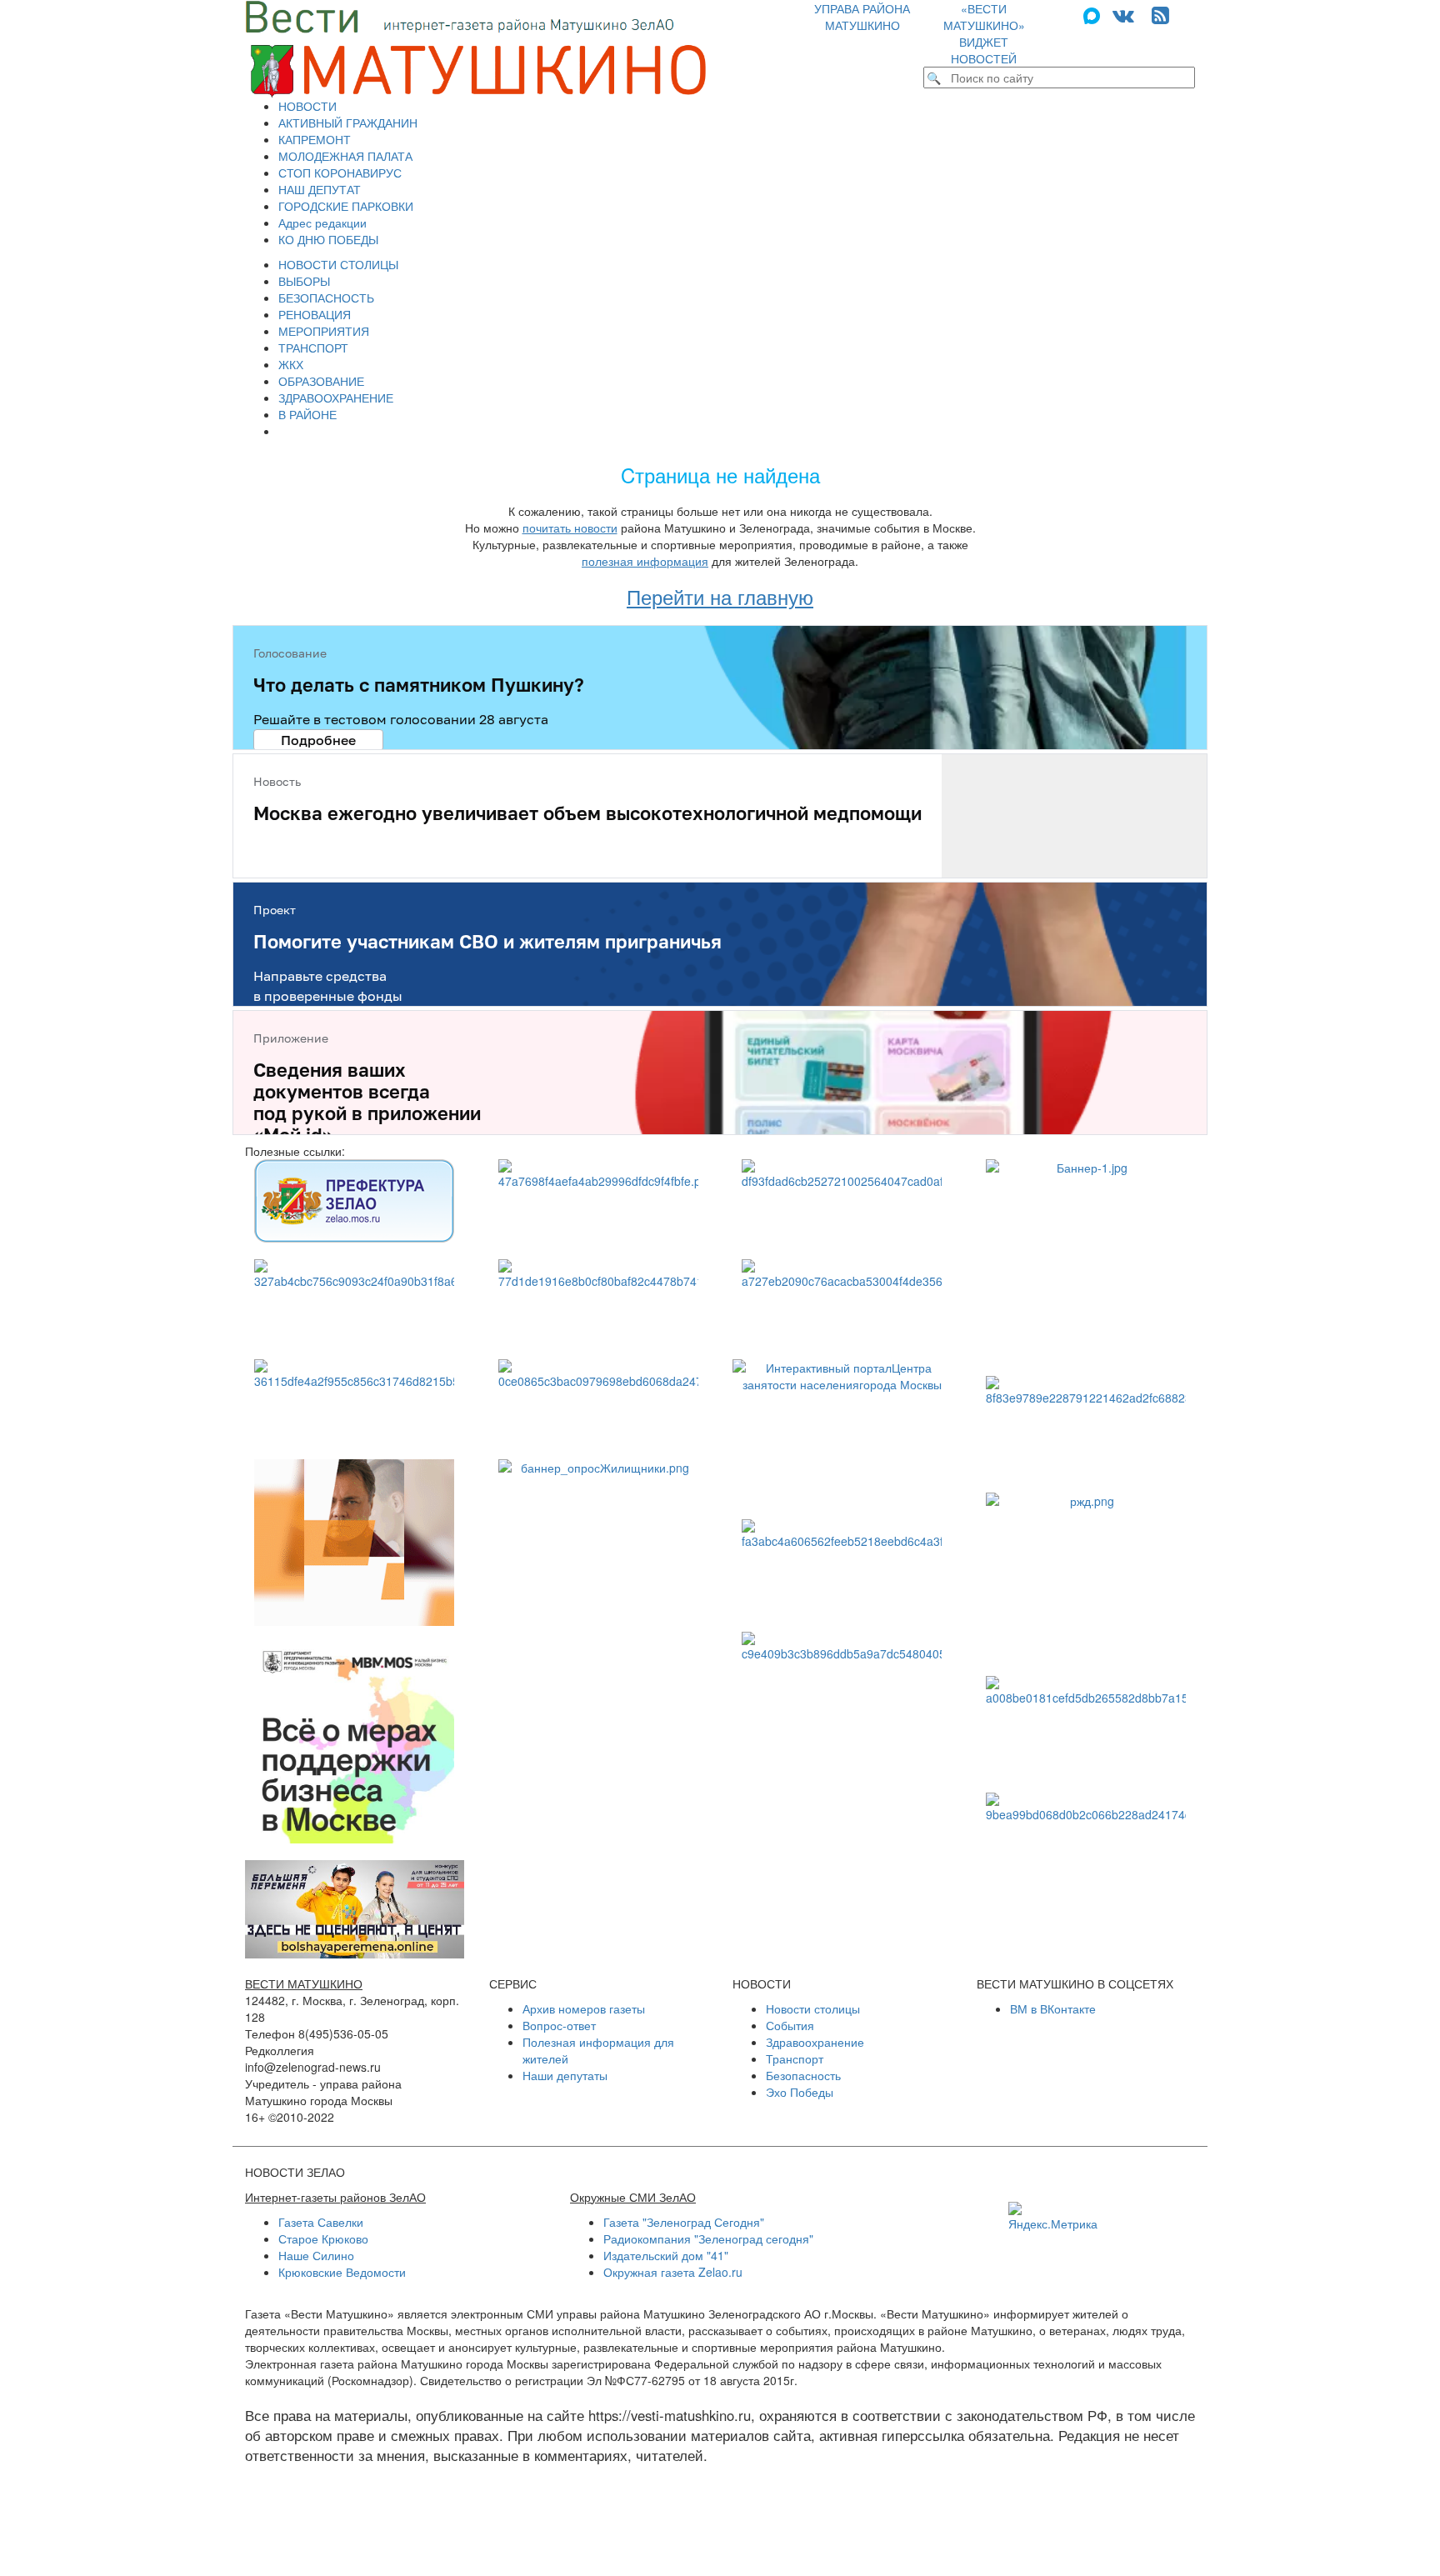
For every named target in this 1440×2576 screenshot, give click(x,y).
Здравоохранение (815, 2042)
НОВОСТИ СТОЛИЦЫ (338, 264)
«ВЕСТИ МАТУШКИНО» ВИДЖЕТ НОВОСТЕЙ (984, 33)
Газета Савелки (321, 2222)
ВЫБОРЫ (304, 281)
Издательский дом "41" (666, 2255)
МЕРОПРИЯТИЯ (324, 331)
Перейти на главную (720, 596)
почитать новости (570, 528)
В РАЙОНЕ (307, 414)
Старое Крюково (323, 2238)
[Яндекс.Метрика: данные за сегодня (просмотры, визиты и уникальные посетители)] (1053, 2217)
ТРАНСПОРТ (313, 348)
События (790, 2025)
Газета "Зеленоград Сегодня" (684, 2222)
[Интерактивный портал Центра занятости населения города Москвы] (842, 1431)
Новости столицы (813, 2008)
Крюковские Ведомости (342, 2272)
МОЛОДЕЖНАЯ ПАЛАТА (345, 156)
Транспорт (795, 2058)
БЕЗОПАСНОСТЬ (326, 298)
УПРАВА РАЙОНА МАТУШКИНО (862, 17)
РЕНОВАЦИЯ (315, 314)
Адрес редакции (322, 223)
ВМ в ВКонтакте (1053, 2008)
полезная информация (645, 561)
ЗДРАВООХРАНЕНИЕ (336, 398)
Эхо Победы (800, 2092)
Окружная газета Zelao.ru (673, 2272)
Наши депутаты (565, 2075)
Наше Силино (316, 2255)
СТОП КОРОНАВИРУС (340, 173)
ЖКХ (291, 364)
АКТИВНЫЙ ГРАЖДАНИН (348, 123)
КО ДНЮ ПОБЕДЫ (328, 239)
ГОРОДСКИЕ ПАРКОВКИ (346, 206)
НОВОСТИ (307, 106)
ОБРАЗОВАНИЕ (321, 381)
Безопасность (803, 2075)
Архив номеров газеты (584, 2008)
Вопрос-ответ (559, 2025)
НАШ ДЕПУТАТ (320, 189)
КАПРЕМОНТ (315, 139)
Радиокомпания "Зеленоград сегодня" (708, 2238)
